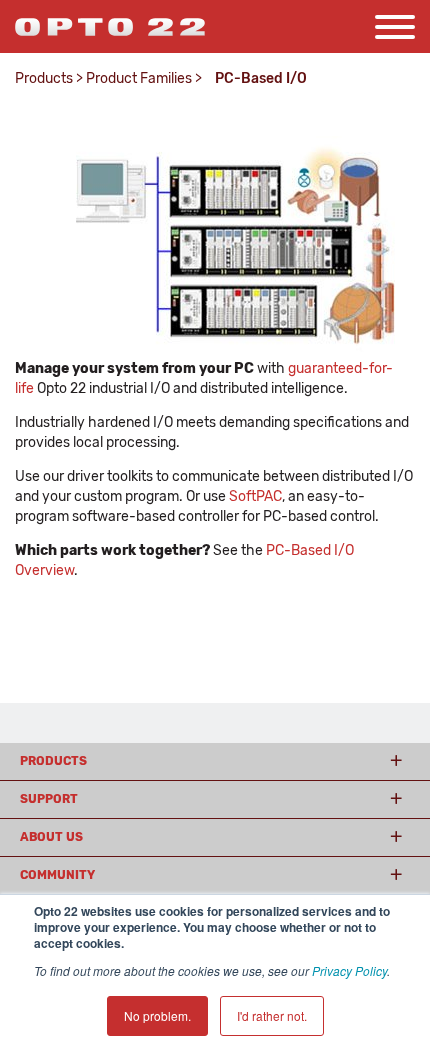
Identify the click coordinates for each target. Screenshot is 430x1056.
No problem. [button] (157, 1015)
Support (49, 799)
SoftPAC (255, 496)
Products (44, 78)
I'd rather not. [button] (272, 1015)
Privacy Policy (349, 970)
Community (57, 875)
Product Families (139, 78)
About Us (51, 837)
